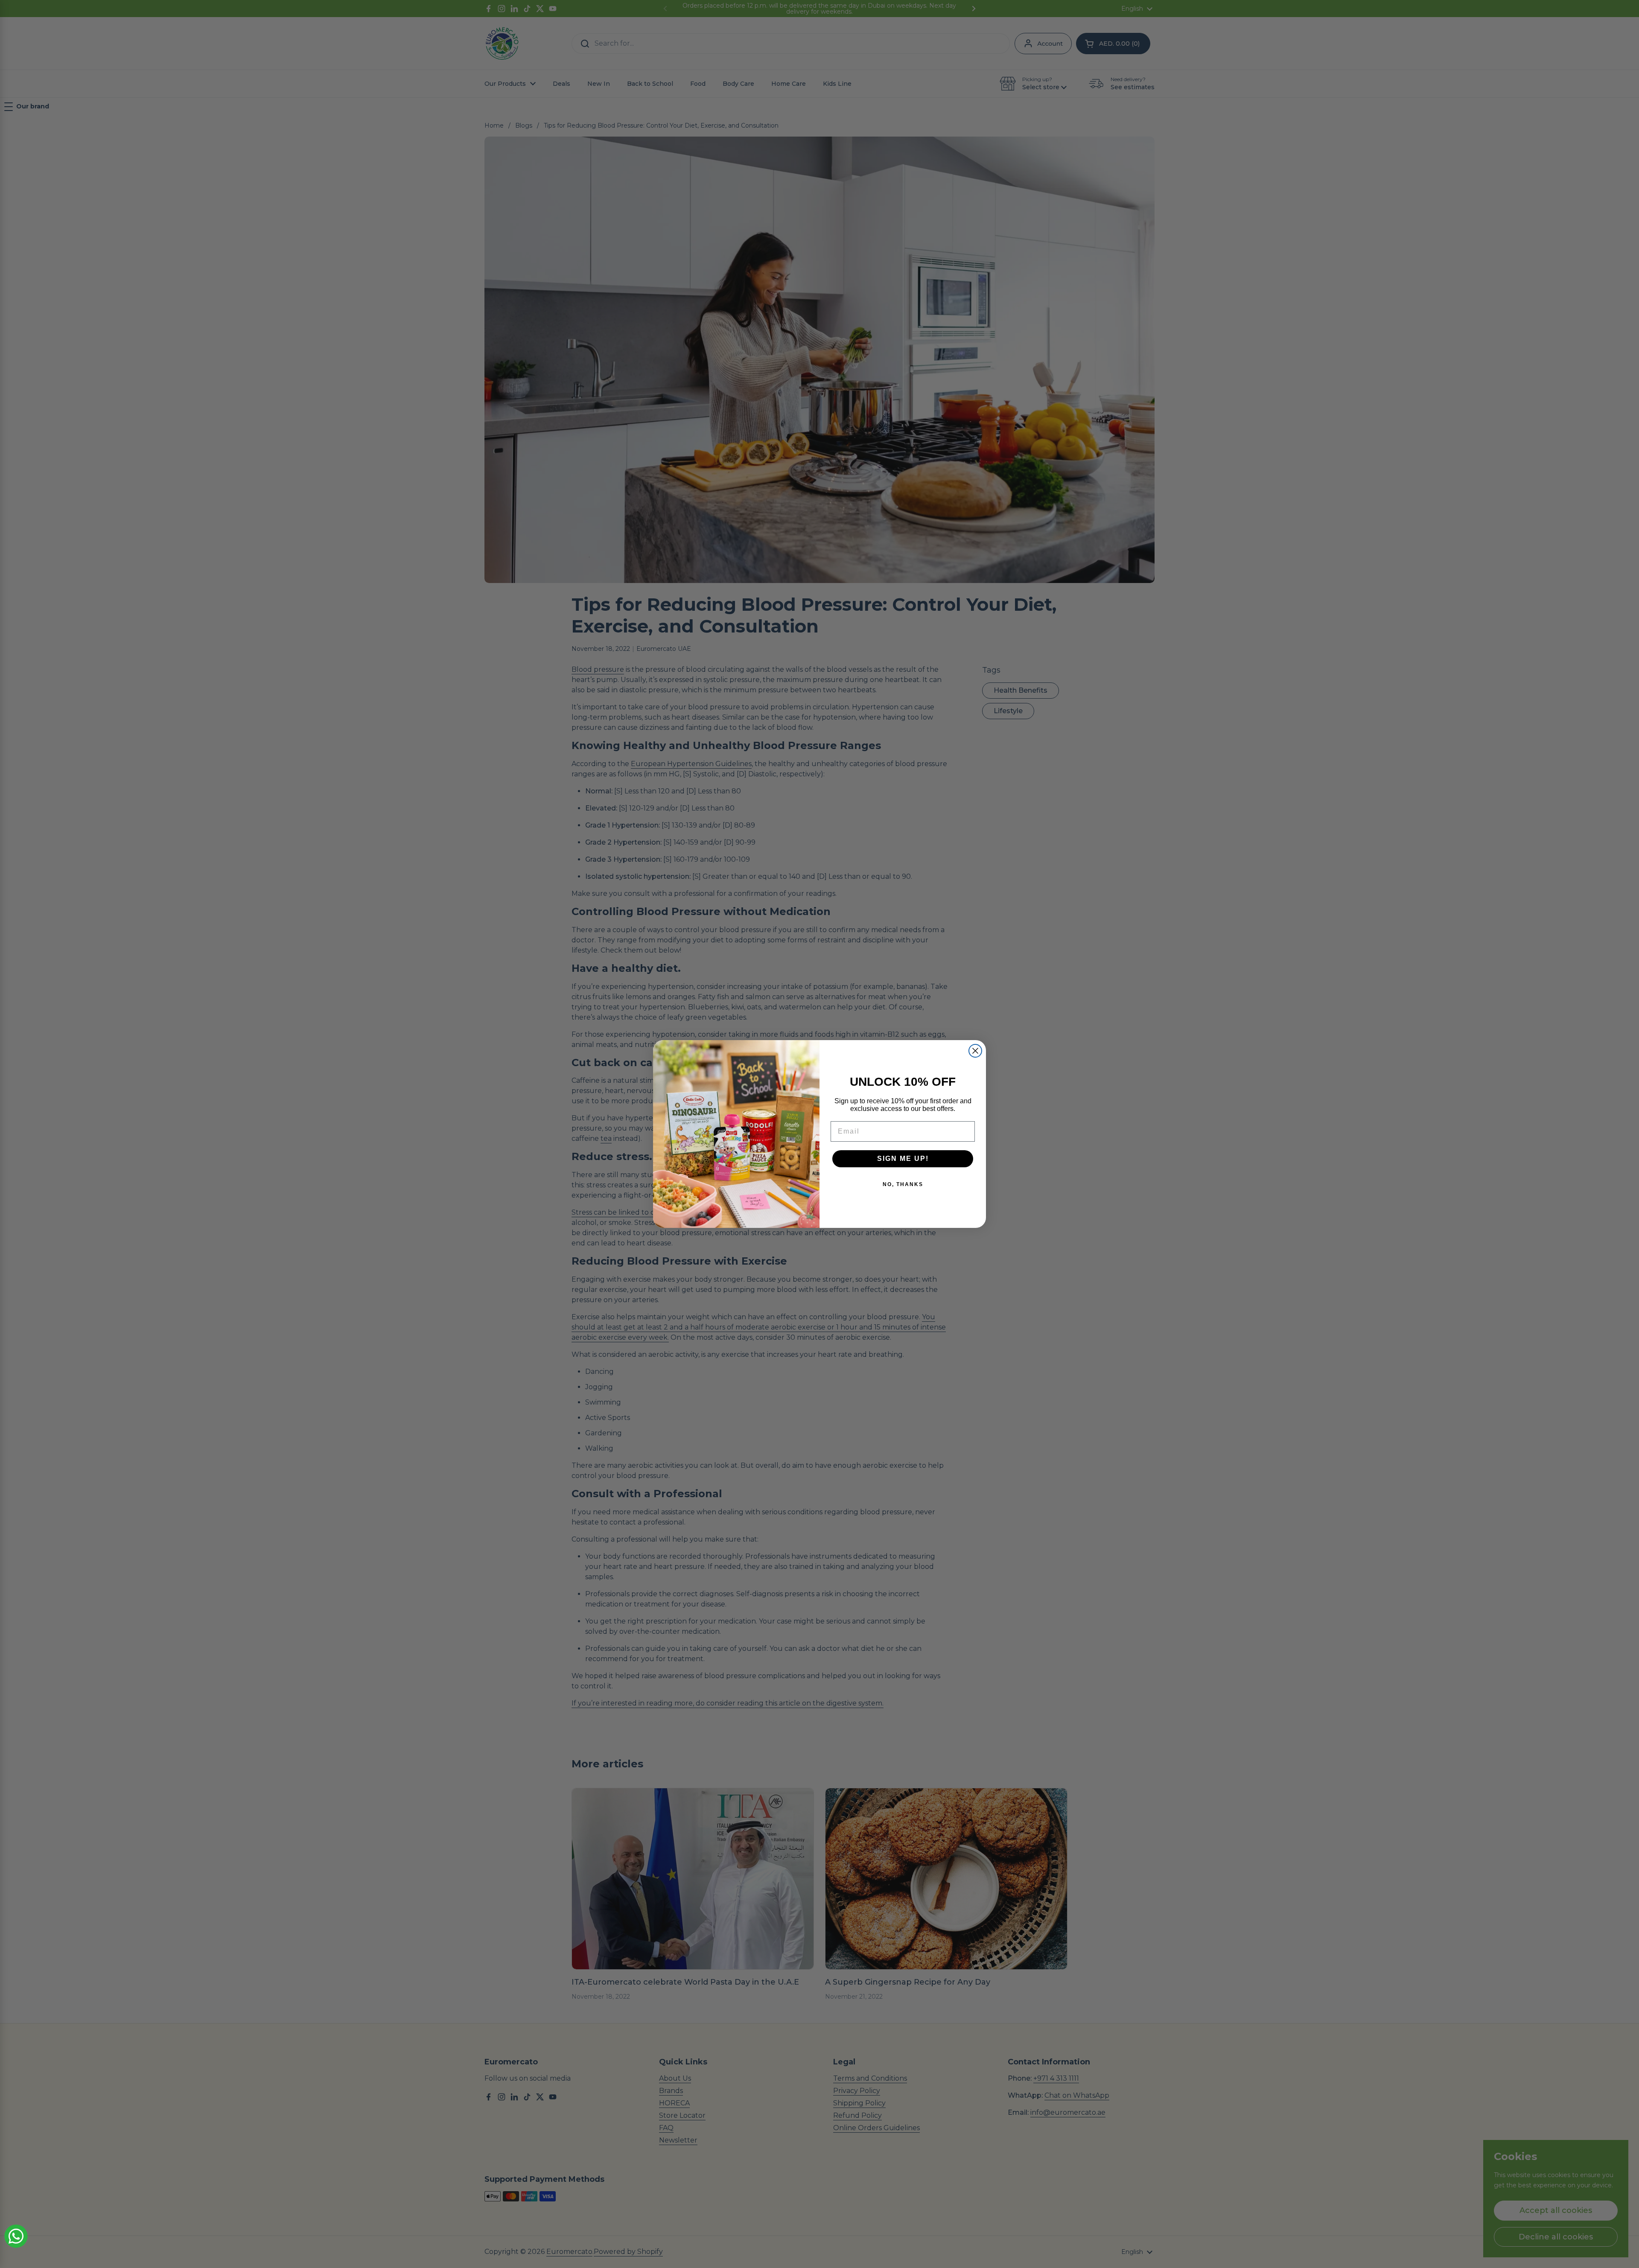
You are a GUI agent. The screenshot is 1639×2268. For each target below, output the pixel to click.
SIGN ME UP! (903, 1159)
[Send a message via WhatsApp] (16, 2236)
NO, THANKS (903, 1184)
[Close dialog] (975, 1051)
